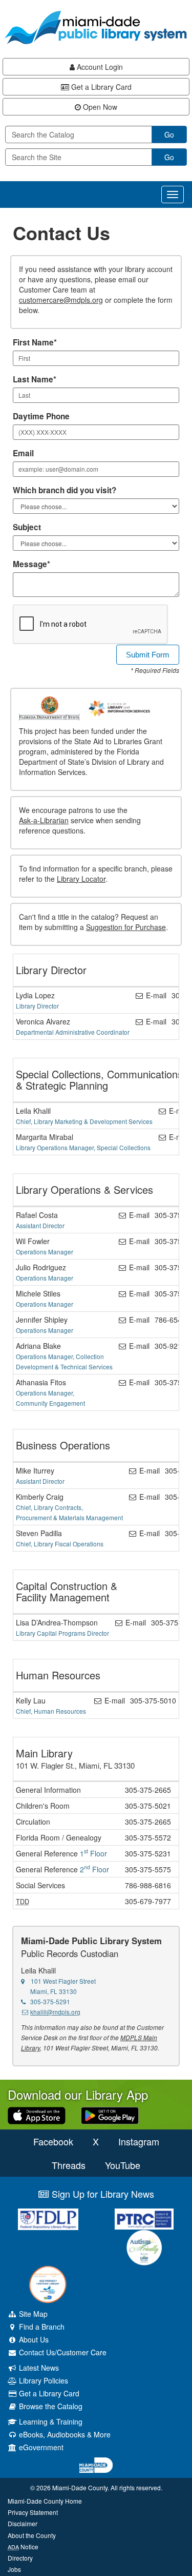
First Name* (35, 342)
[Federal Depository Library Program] (48, 2219)
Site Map (32, 2314)
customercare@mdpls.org (61, 300)
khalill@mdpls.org (55, 2012)
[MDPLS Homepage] (96, 27)
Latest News (38, 2368)
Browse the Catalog (50, 2406)
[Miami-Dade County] (96, 2465)
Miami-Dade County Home (45, 2501)
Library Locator (81, 879)
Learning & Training (50, 2422)
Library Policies (42, 2380)
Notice (23, 2546)
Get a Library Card (100, 87)
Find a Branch (41, 2327)
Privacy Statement (33, 2512)
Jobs (14, 2569)
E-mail (155, 995)
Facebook (53, 2141)
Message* (31, 564)
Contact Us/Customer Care (62, 2352)
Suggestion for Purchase (126, 927)
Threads (69, 2165)
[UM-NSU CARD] (144, 2248)
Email (23, 453)
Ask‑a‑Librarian (44, 820)
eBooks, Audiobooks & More (64, 2434)
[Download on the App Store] (37, 2115)
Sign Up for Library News (102, 2194)
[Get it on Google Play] (110, 2115)
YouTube (123, 2165)
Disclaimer (23, 2523)
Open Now (99, 107)
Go (169, 134)
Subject (27, 527)
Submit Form (148, 655)
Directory (20, 2558)
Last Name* (35, 379)
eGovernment (40, 2447)
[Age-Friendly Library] (48, 2284)
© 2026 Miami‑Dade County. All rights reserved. (96, 2487)
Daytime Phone (41, 416)
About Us (33, 2339)
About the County (32, 2535)
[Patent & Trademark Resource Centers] (144, 2219)
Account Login (99, 67)
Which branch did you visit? (65, 490)
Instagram (139, 2141)
